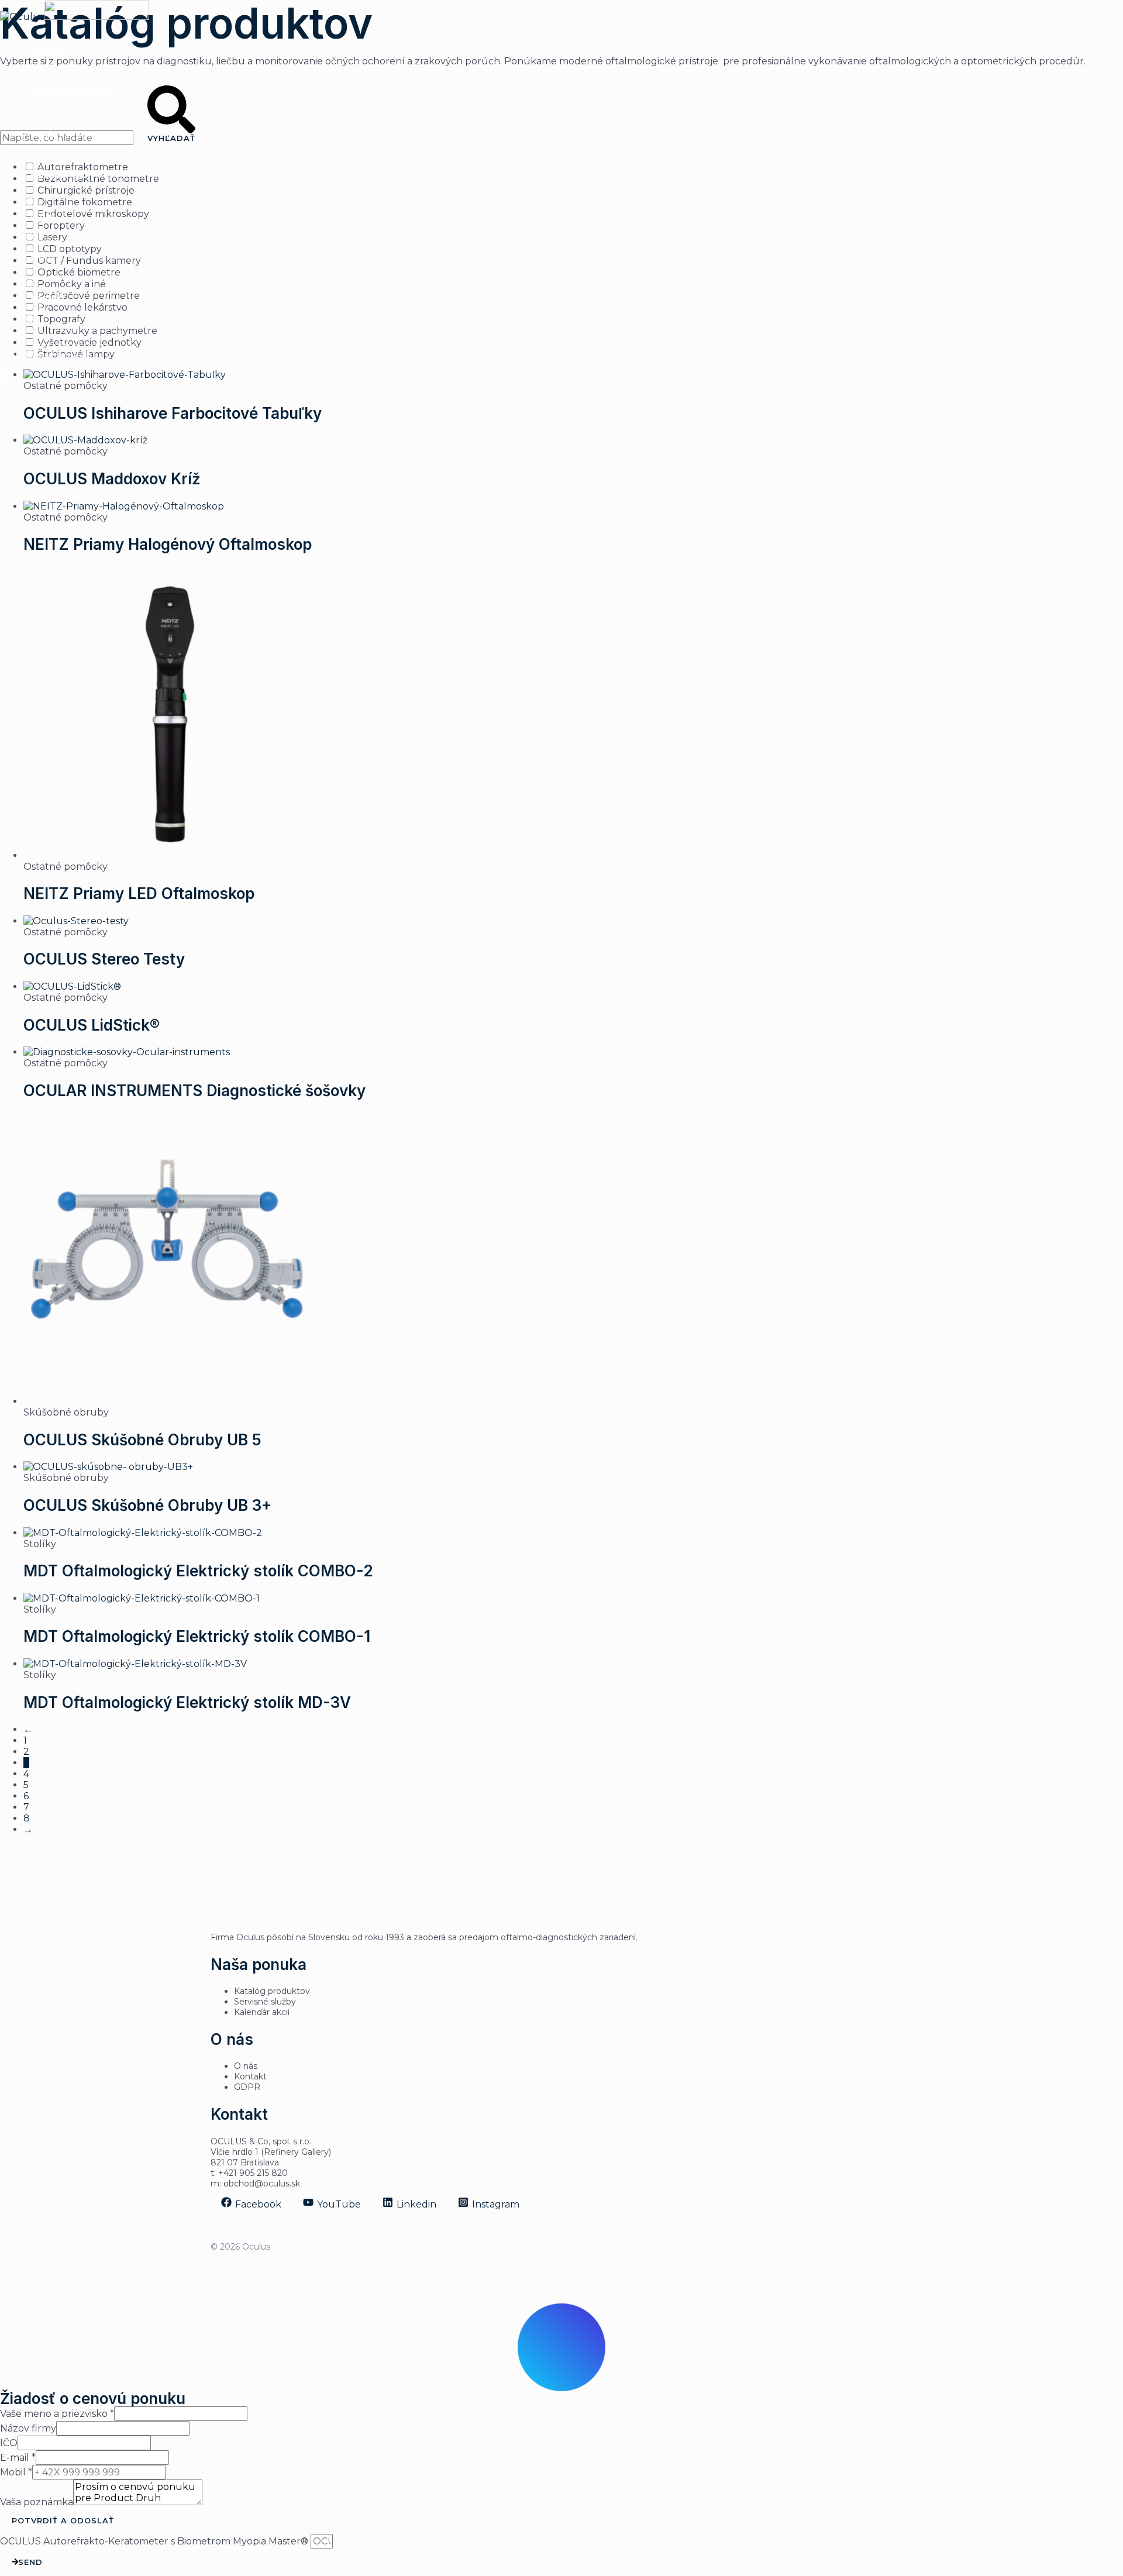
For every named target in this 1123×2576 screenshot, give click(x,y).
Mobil (16, 2472)
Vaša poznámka (37, 2502)
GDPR (247, 2087)
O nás (43, 216)
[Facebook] (5, 376)
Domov (46, 52)
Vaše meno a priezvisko (57, 2414)
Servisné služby (265, 2002)
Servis (43, 134)
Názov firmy (28, 2428)
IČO (9, 2443)
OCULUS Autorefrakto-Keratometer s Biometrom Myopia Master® (155, 2541)
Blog (40, 257)
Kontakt (48, 298)
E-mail (18, 2458)
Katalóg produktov (71, 93)
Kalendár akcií (61, 175)
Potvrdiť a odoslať (63, 2520)
